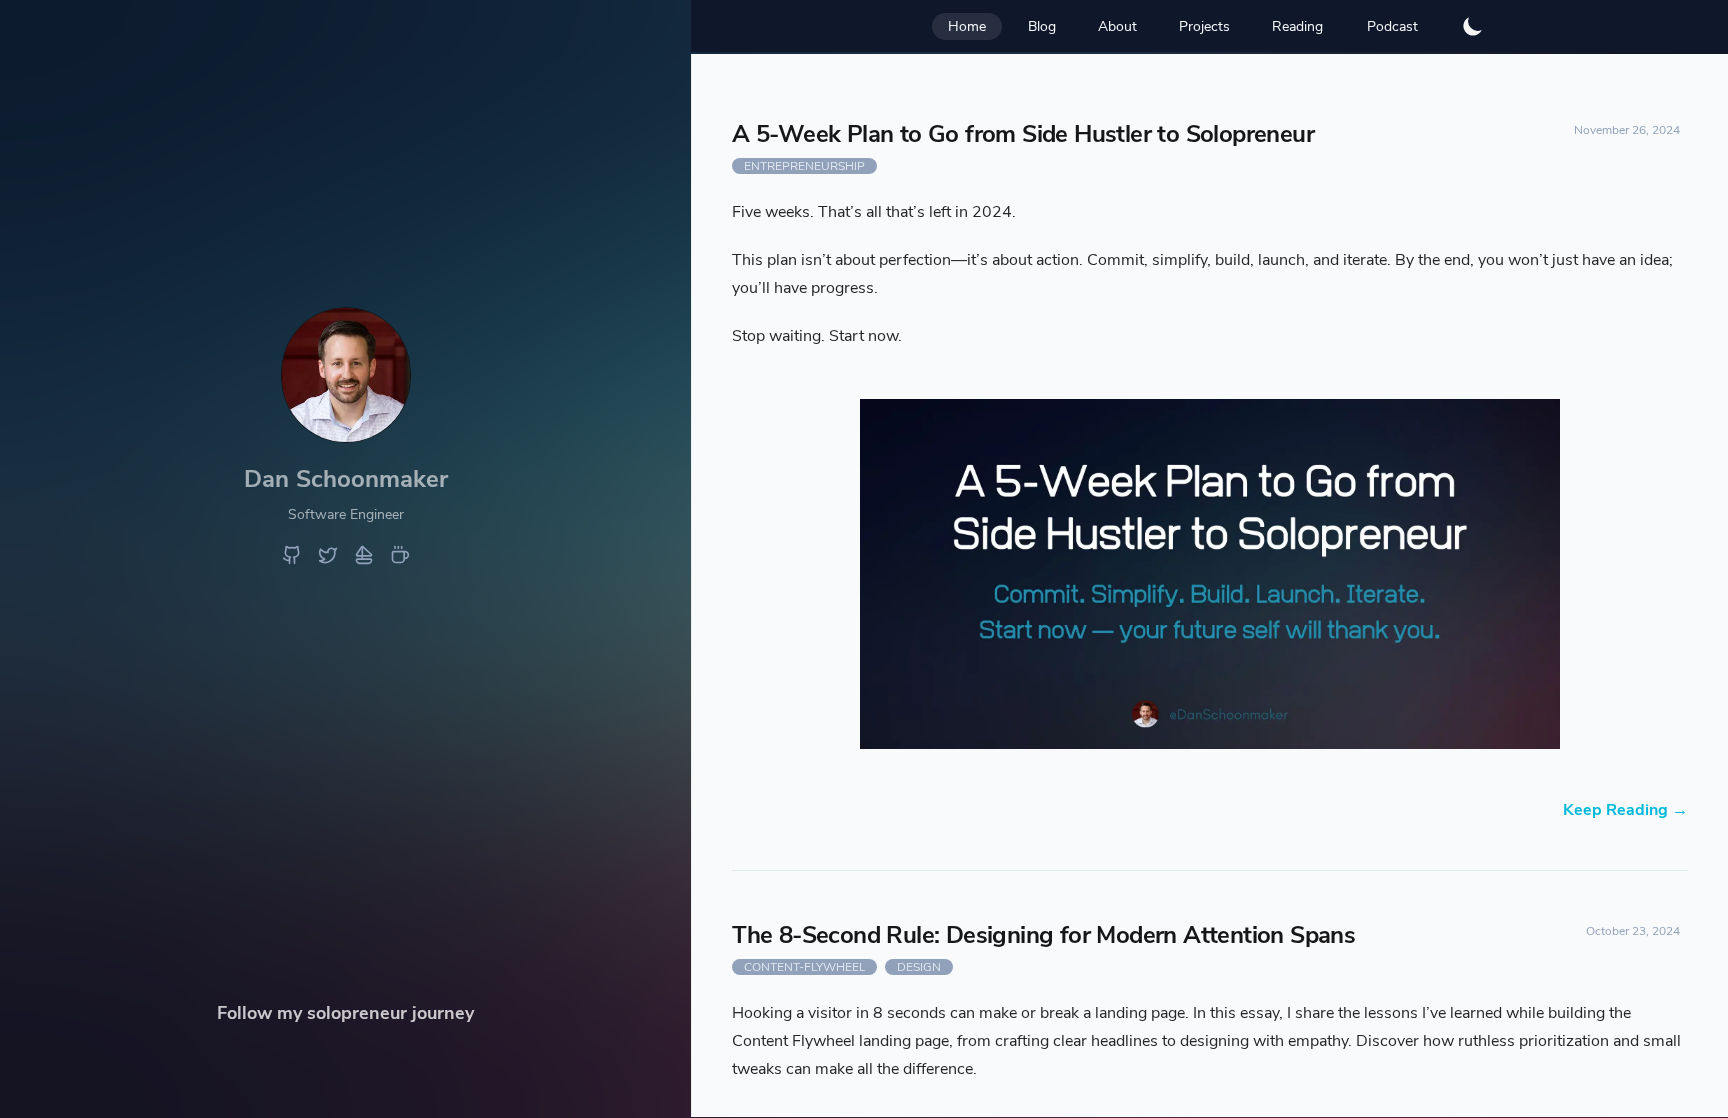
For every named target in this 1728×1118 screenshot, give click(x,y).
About (1117, 26)
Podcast (1392, 26)
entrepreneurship (804, 166)
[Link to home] (346, 435)
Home (967, 26)
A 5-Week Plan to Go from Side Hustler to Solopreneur (1023, 134)
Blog (1042, 26)
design (919, 967)
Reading (1297, 26)
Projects (1204, 26)
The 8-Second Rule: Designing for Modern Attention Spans (1043, 935)
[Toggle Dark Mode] (1473, 26)
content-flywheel (804, 967)
